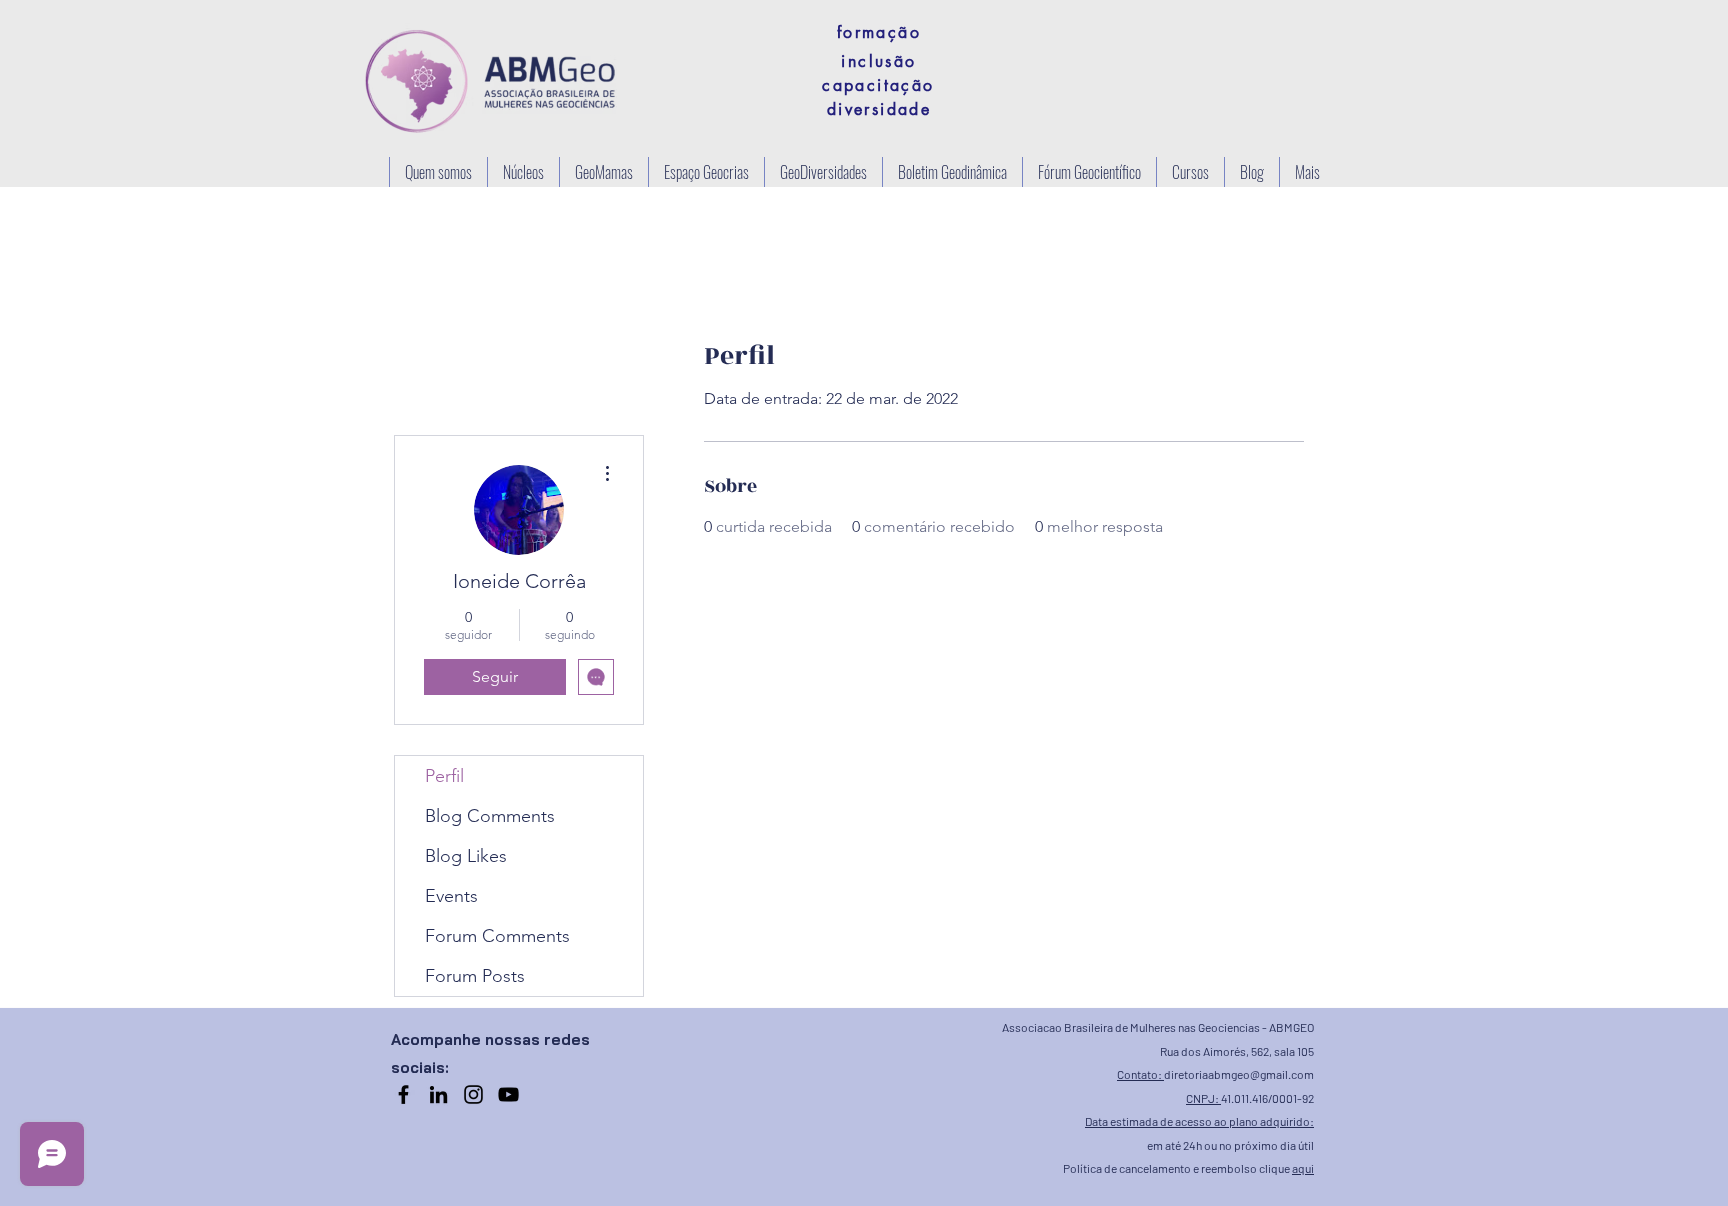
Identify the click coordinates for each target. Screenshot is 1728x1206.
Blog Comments (490, 816)
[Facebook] (403, 1094)
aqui (1303, 1168)
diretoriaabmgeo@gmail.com (1239, 1074)
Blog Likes (466, 856)
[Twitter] (508, 1094)
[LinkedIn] (438, 1094)
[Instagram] (473, 1094)
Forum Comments (497, 936)
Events (451, 896)
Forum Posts (475, 976)
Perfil (444, 776)
